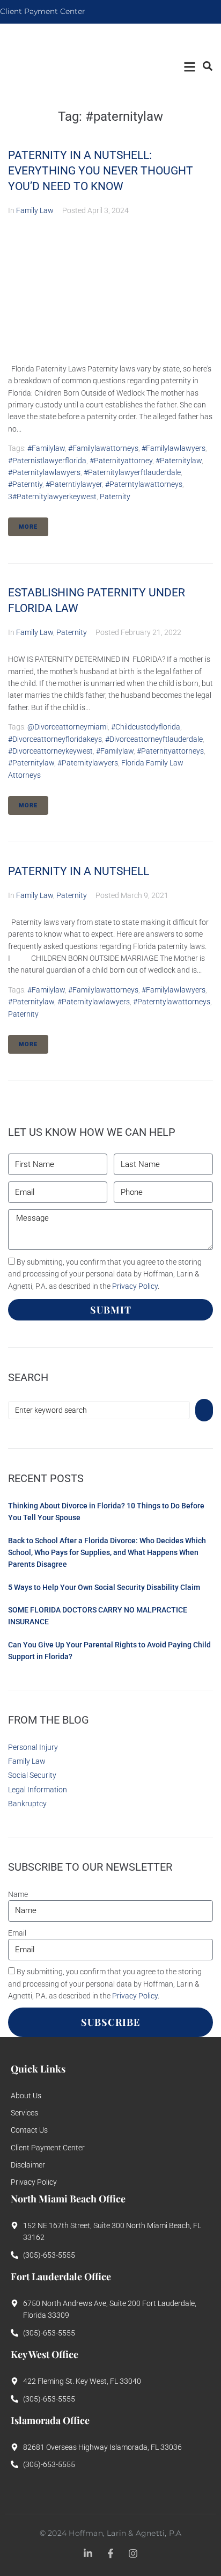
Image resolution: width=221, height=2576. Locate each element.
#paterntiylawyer (74, 484)
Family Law (35, 210)
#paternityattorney (121, 461)
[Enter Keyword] (207, 66)
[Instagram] (133, 2553)
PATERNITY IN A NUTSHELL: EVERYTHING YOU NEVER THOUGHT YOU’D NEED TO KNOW (101, 171)
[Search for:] (99, 1410)
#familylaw (46, 448)
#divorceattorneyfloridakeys (55, 739)
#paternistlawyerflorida (47, 461)
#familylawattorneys (103, 448)
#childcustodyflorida (146, 727)
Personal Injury (33, 1747)
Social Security (32, 1775)
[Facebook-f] (110, 2553)
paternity (115, 497)
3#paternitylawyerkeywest (52, 497)
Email (17, 1933)
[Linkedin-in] (88, 2553)
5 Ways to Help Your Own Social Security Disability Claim (104, 1587)
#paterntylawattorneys (144, 484)
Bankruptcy (27, 1804)
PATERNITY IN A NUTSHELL (79, 871)
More (28, 527)
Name (18, 1894)
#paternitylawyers (88, 763)
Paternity (72, 632)
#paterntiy (25, 484)
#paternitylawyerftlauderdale (132, 472)
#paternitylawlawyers (44, 472)
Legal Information (38, 1790)
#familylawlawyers (174, 448)
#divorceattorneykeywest (50, 751)
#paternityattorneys (170, 751)
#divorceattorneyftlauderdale (154, 739)
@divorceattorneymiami (68, 727)
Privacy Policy (135, 1286)
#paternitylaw (179, 461)
